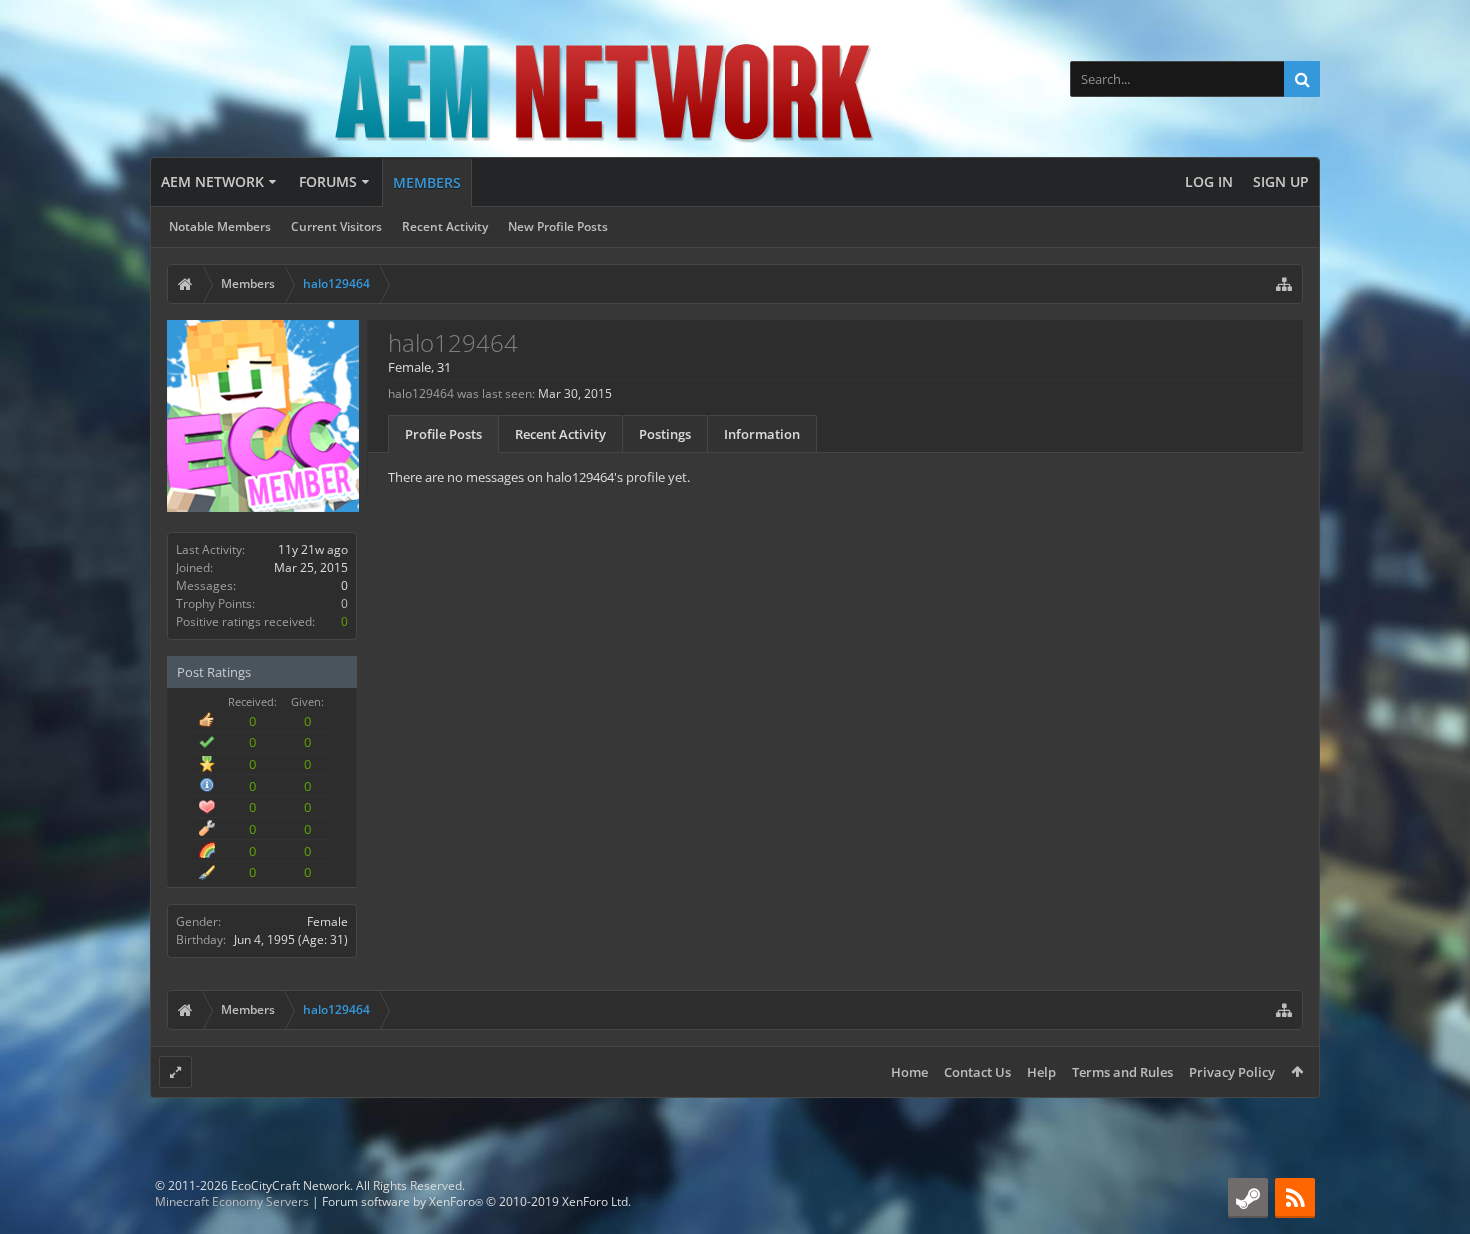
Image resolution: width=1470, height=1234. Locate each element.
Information (762, 434)
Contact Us (977, 1072)
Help (1041, 1072)
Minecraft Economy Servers (232, 1201)
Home (909, 1072)
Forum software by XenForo (476, 1201)
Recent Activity (445, 226)
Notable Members (220, 226)
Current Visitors (336, 226)
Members (427, 182)
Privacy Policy (1232, 1072)
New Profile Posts (558, 226)
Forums (328, 181)
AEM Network (212, 181)
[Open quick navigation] (1284, 284)
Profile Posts (443, 434)
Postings (665, 434)
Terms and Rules (1122, 1072)
